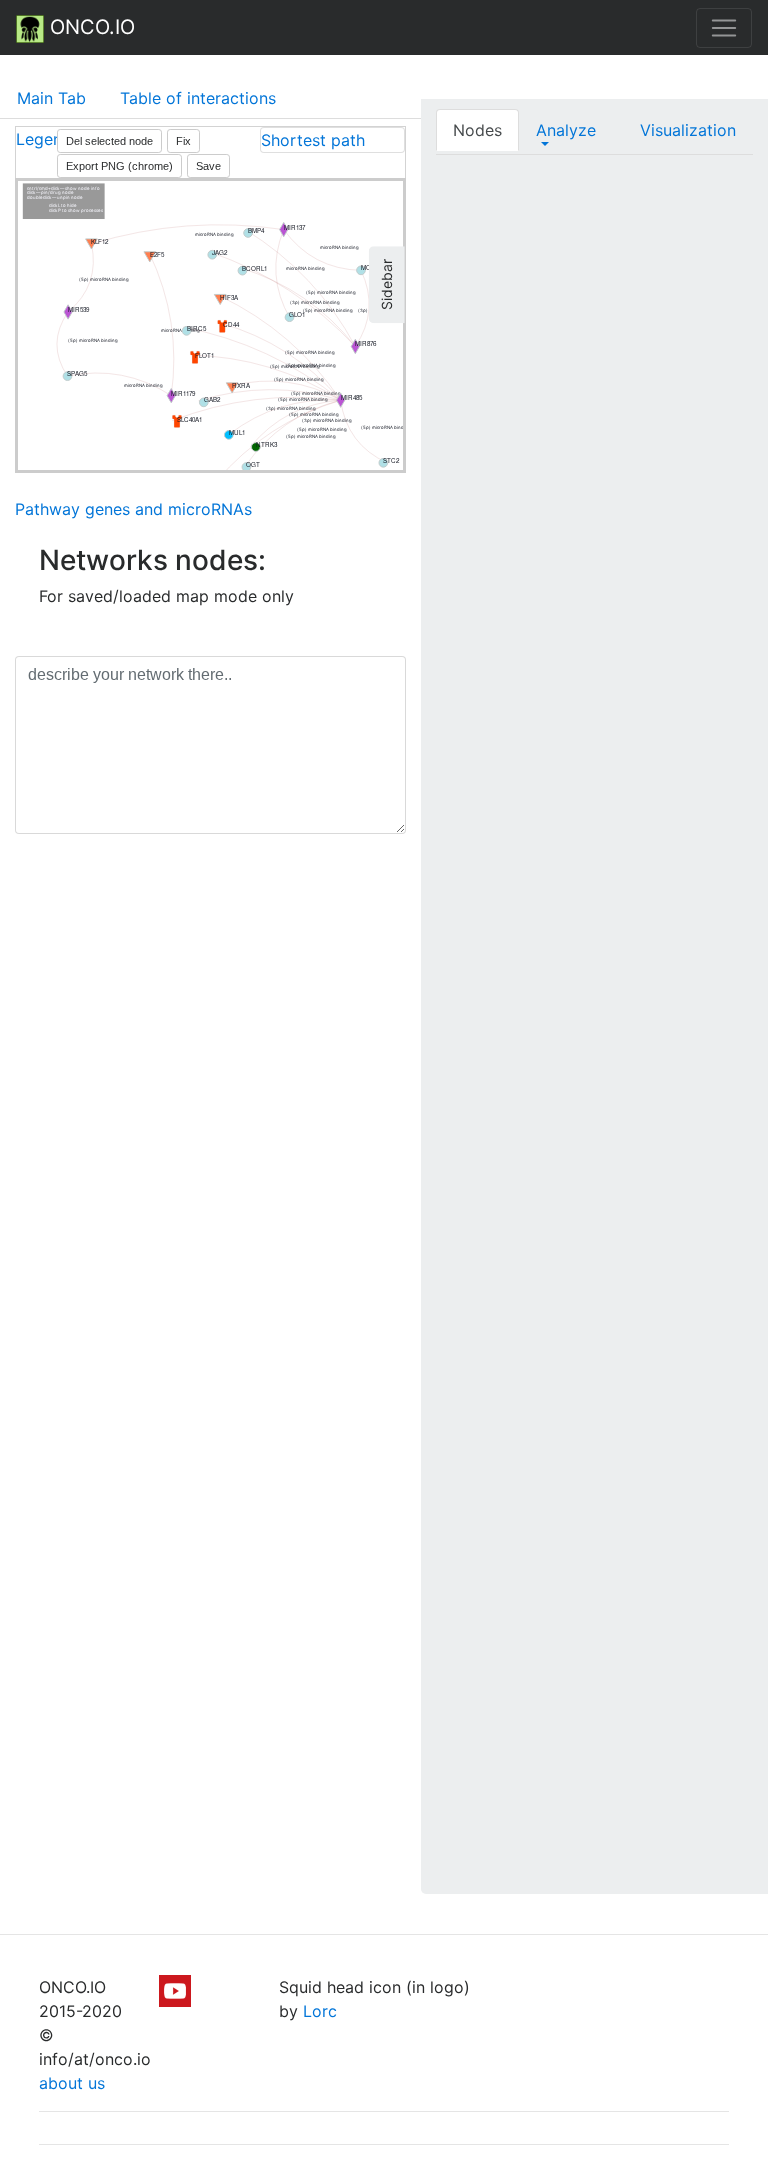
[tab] (332, 140)
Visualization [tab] (688, 130)
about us (72, 2083)
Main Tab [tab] (51, 98)
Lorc (320, 2011)
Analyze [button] (566, 130)
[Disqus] (210, 1132)
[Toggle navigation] (724, 28)
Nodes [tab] (477, 130)
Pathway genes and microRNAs (133, 509)
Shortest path (313, 140)
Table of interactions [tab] (198, 98)
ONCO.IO (89, 27)
